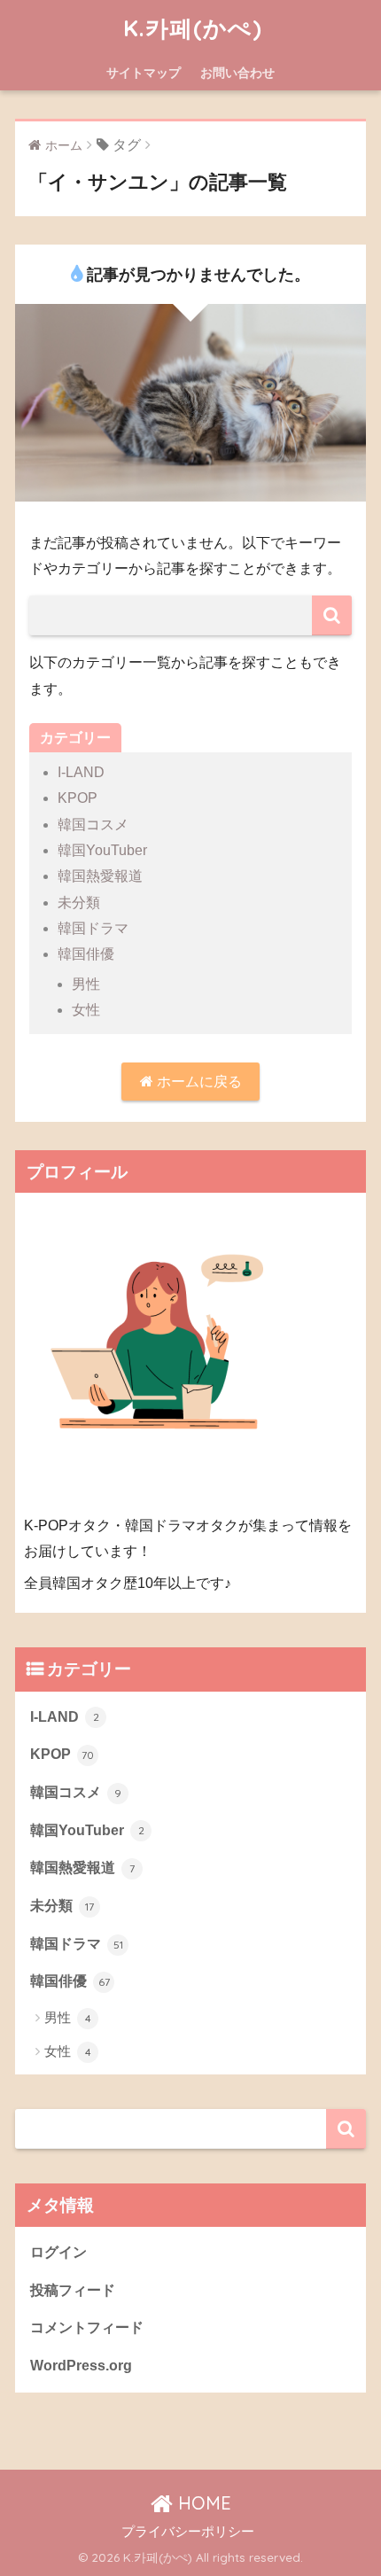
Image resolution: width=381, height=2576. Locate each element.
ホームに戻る (198, 1082)
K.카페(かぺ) (193, 27)
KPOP (78, 798)
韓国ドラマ (93, 928)
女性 (86, 1010)
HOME (202, 2503)
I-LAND (81, 772)
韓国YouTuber (102, 850)
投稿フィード (73, 2290)
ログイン (58, 2252)
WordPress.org (81, 2366)
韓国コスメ (93, 825)
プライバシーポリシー (188, 2532)
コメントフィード (87, 2327)
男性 (86, 984)
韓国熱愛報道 (100, 876)
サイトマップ (144, 73)
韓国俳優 (86, 954)
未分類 (79, 903)
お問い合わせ (237, 73)
